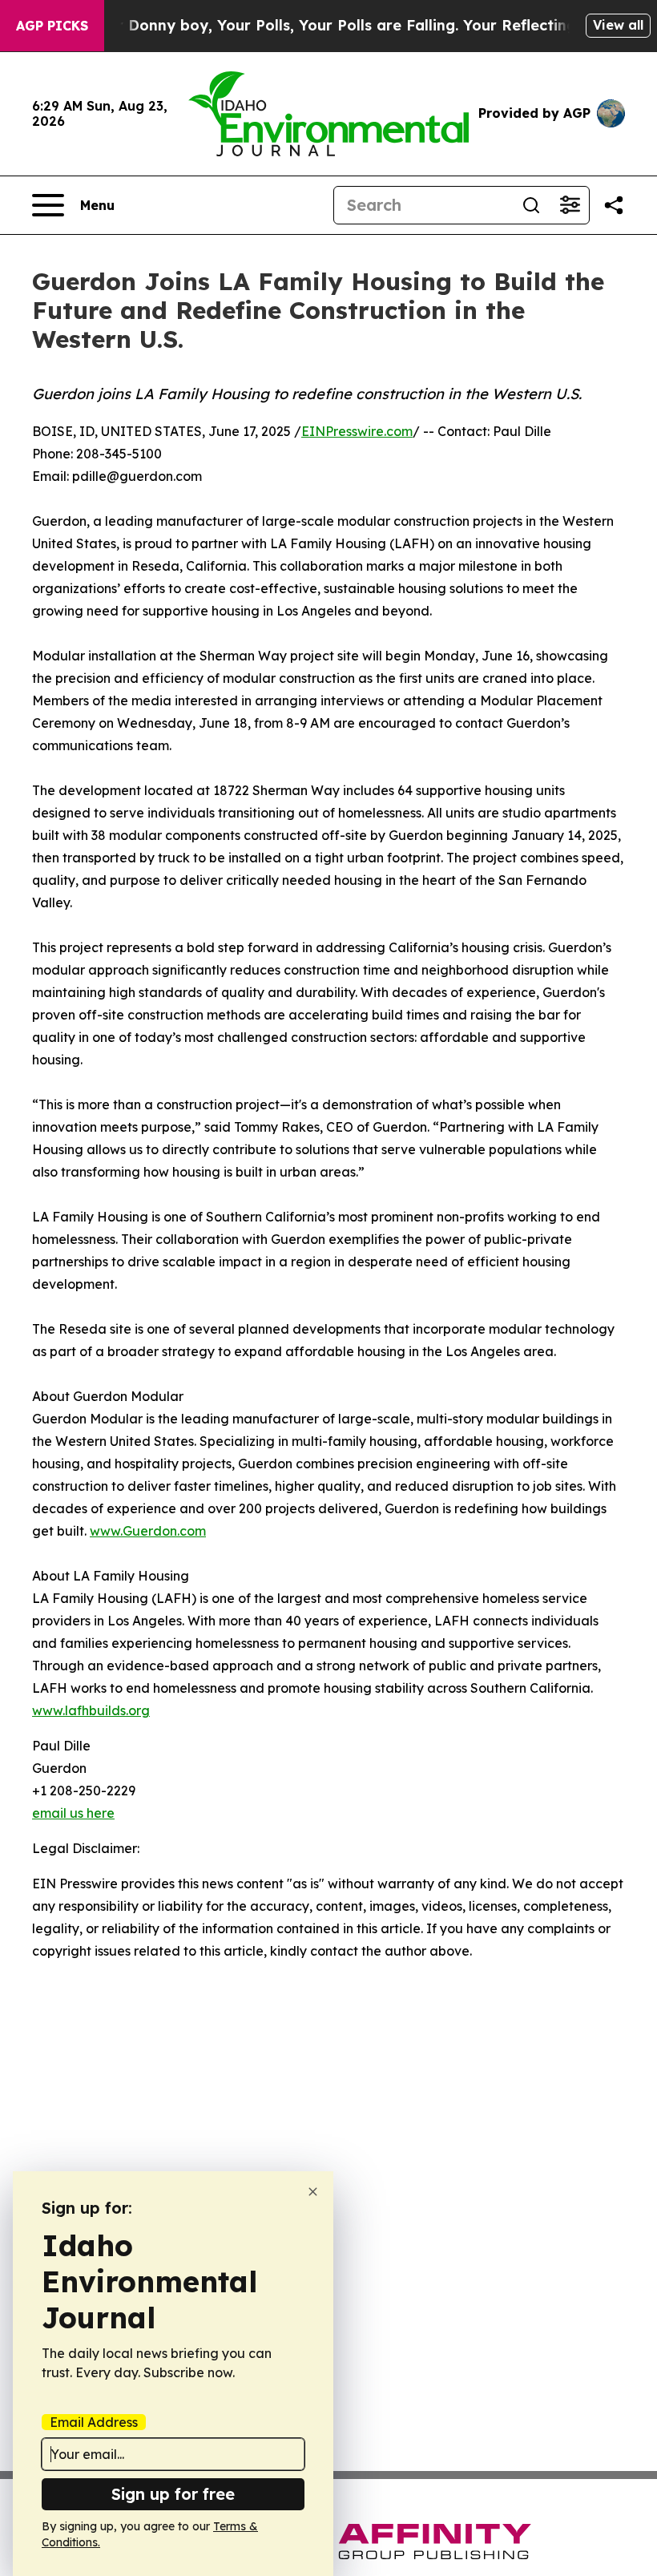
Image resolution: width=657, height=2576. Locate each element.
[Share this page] (614, 205)
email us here (73, 1813)
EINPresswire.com (357, 431)
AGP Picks (52, 26)
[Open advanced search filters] (570, 205)
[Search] (531, 205)
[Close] (313, 2192)
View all (618, 25)
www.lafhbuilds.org (91, 1710)
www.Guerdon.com (148, 1531)
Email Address (94, 2422)
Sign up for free (173, 2494)
